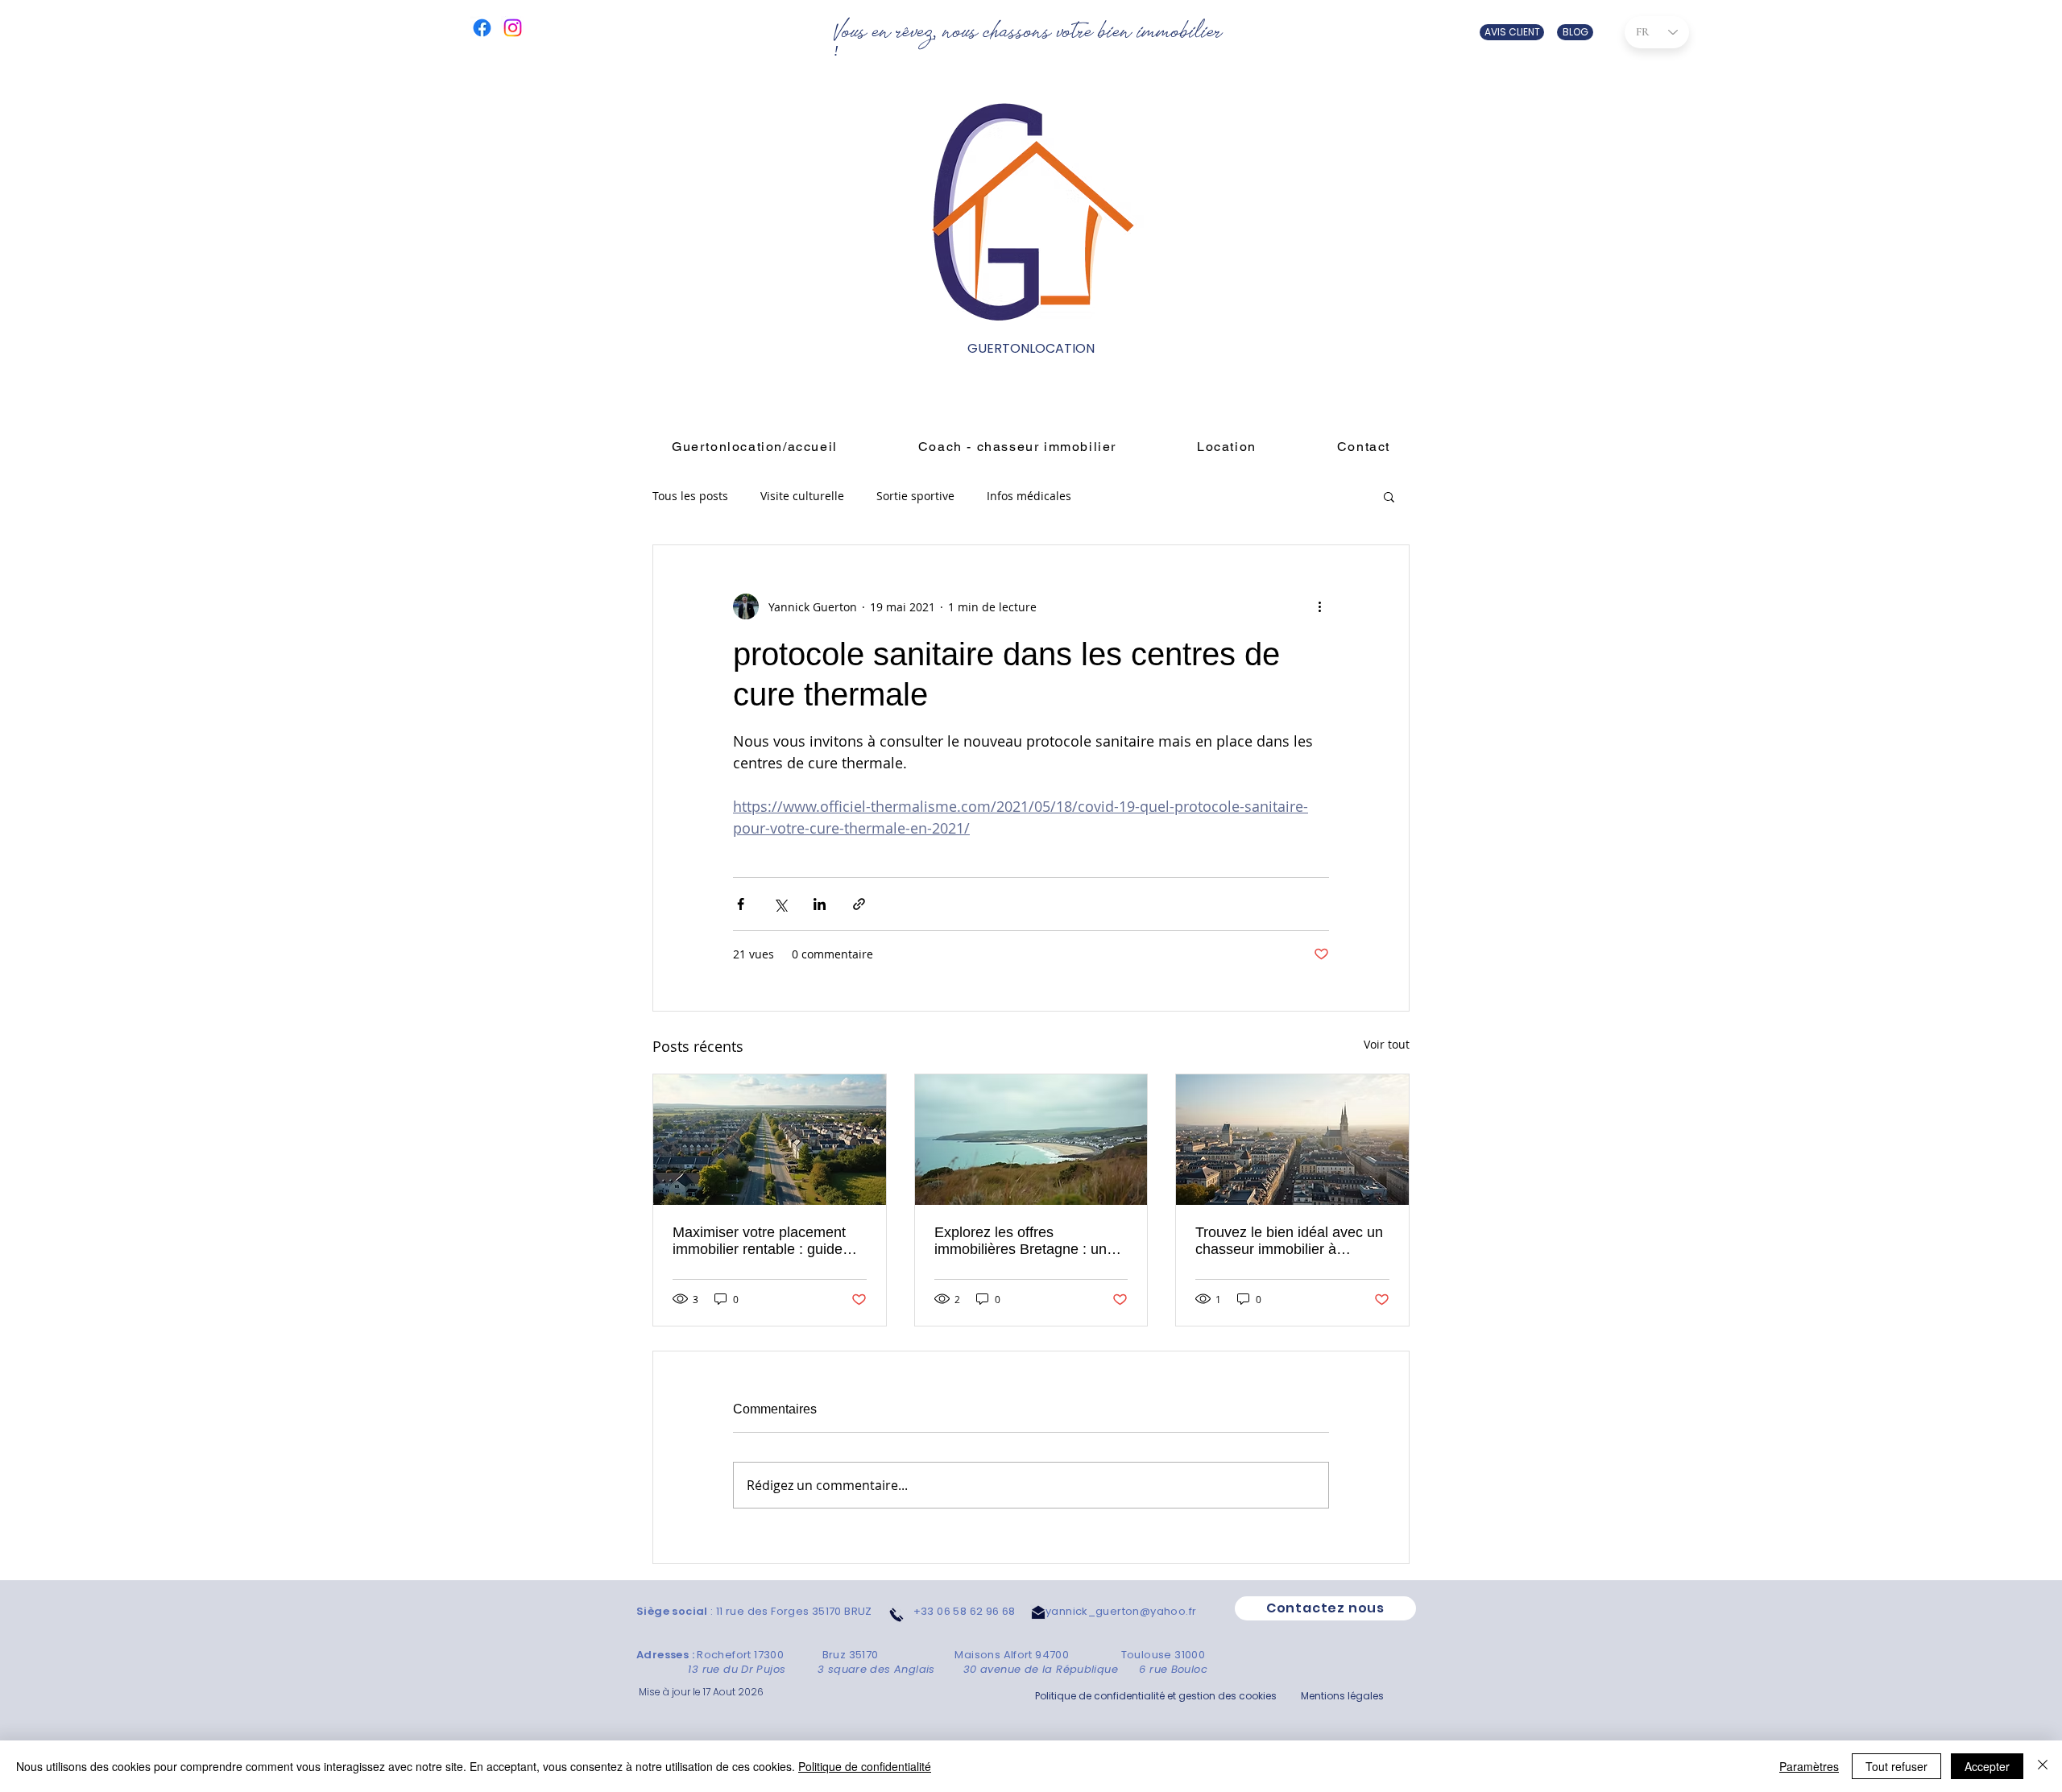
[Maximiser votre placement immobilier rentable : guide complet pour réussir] (770, 1140)
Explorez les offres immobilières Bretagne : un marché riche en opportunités (1028, 1241)
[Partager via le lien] (859, 904)
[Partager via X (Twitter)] (780, 904)
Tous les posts (690, 497)
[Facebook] (482, 28)
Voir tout (1387, 1044)
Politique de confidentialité (865, 1766)
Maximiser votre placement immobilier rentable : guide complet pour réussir (759, 1241)
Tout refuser (1896, 1766)
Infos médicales (1029, 497)
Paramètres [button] (1809, 1766)
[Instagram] (513, 28)
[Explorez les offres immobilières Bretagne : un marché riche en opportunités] (1031, 1140)
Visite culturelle (802, 497)
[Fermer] (2043, 1766)
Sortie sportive (915, 497)
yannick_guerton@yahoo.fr (1121, 1611)
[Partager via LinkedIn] (820, 904)
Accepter (1987, 1766)
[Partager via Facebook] (741, 904)
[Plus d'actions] (1319, 606)
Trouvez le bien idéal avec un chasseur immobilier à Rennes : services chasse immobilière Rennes (1289, 1241)
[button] (1389, 496)
